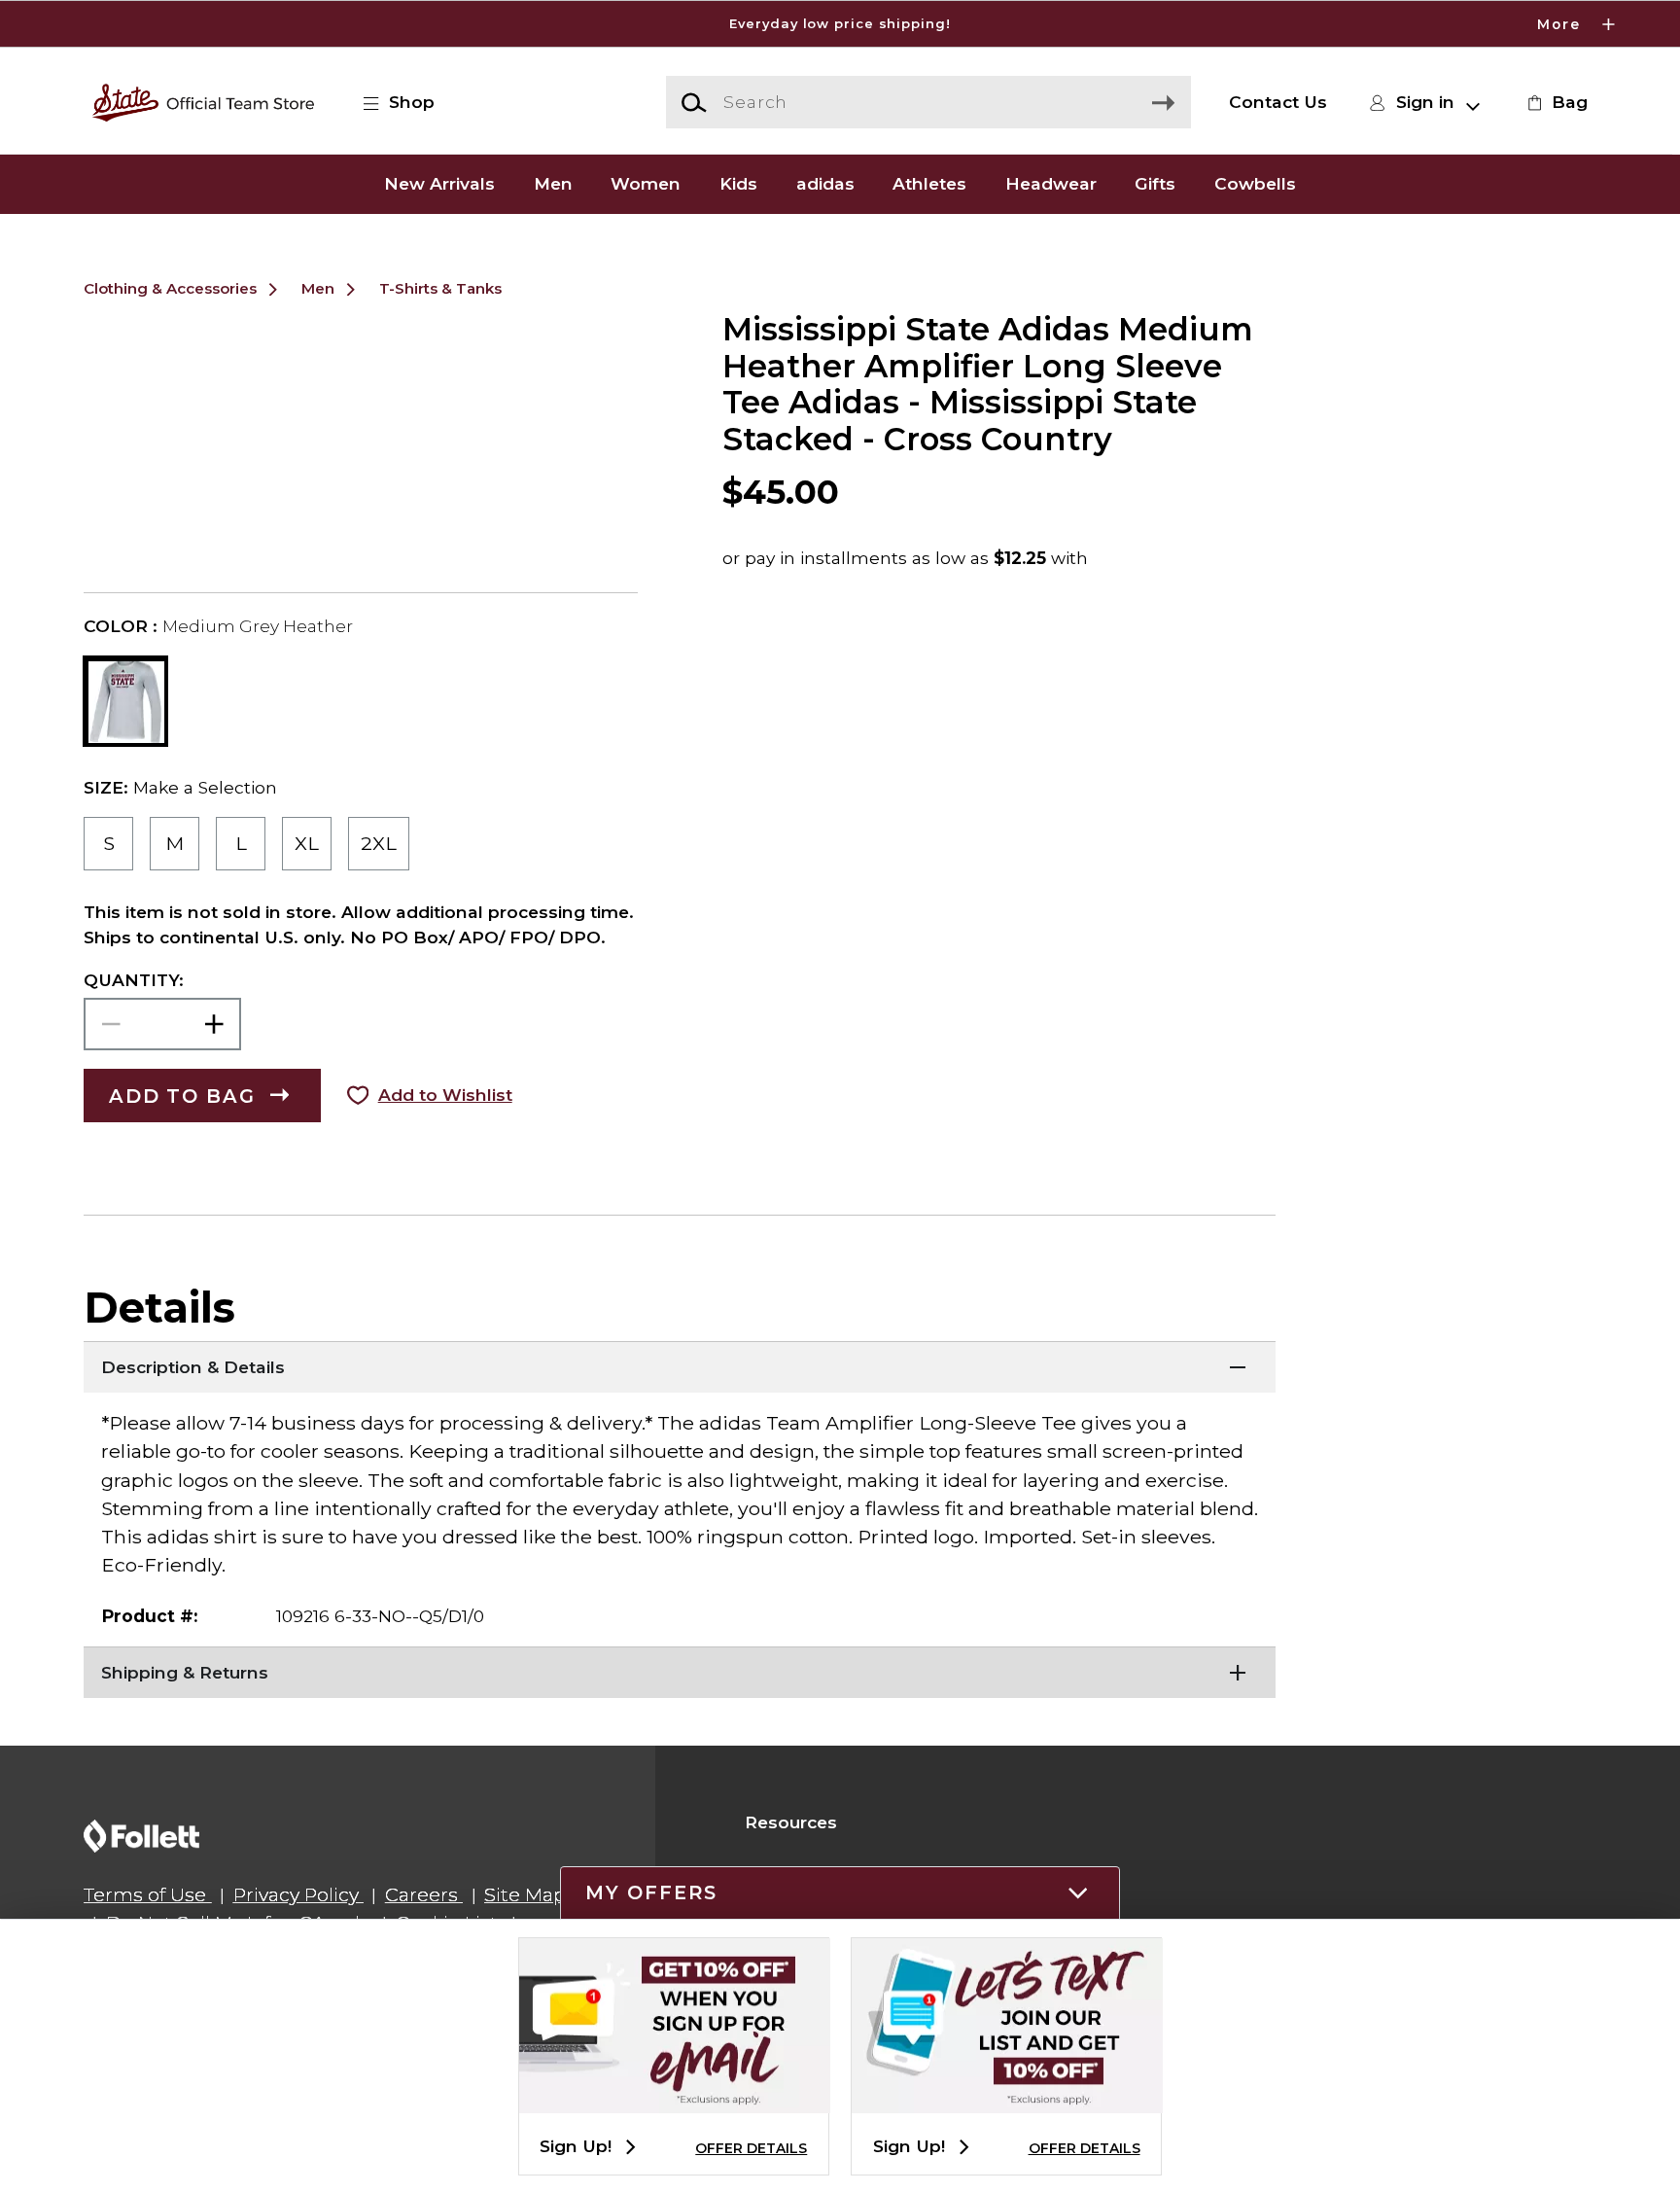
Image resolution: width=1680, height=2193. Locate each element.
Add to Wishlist (445, 1095)
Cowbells (1255, 184)
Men (553, 184)
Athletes (929, 184)
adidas (825, 184)
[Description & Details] (680, 1365)
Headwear (1051, 184)
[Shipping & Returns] (680, 1671)
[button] (840, 24)
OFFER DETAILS (751, 2148)
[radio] (108, 843)
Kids (738, 184)
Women (646, 184)
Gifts (1155, 184)
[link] (1555, 102)
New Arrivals (439, 184)
